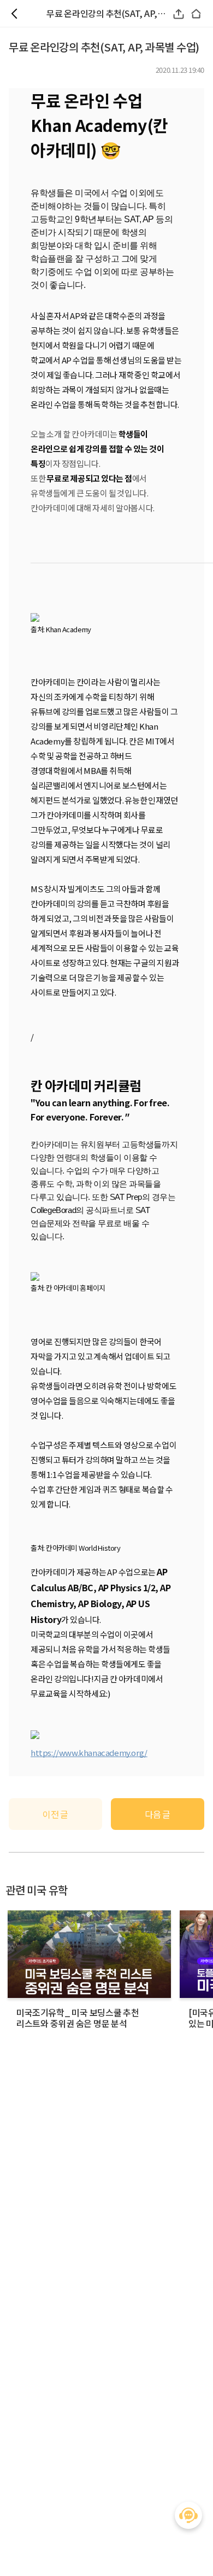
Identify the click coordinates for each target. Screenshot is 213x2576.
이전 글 (55, 1814)
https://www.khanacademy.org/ (89, 1752)
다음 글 (158, 1814)
